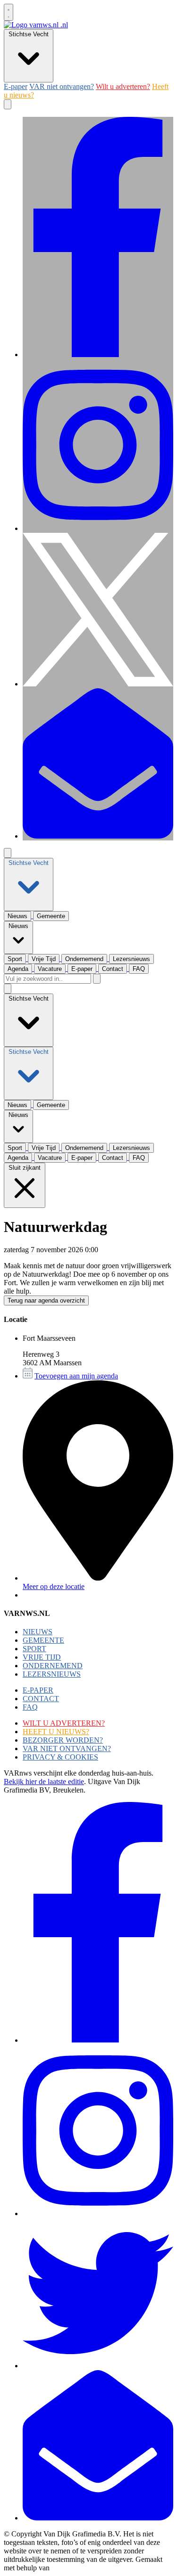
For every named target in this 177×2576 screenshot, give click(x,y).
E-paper (16, 86)
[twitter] (98, 684)
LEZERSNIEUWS (52, 1674)
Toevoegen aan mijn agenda (76, 1376)
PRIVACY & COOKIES (60, 1757)
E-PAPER (38, 1690)
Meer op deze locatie (54, 1586)
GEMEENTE (43, 1640)
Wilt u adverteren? (123, 86)
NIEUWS (38, 1632)
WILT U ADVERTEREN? (64, 1723)
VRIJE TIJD (42, 1657)
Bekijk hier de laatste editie (44, 1781)
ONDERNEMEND (53, 1666)
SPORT (34, 1649)
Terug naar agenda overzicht (46, 1300)
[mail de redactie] (98, 836)
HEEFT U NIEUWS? (56, 1732)
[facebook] (98, 355)
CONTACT (41, 1699)
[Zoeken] (97, 979)
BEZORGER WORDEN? (63, 1740)
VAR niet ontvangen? (62, 86)
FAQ (30, 1707)
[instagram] (98, 528)
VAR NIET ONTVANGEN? (67, 1749)
